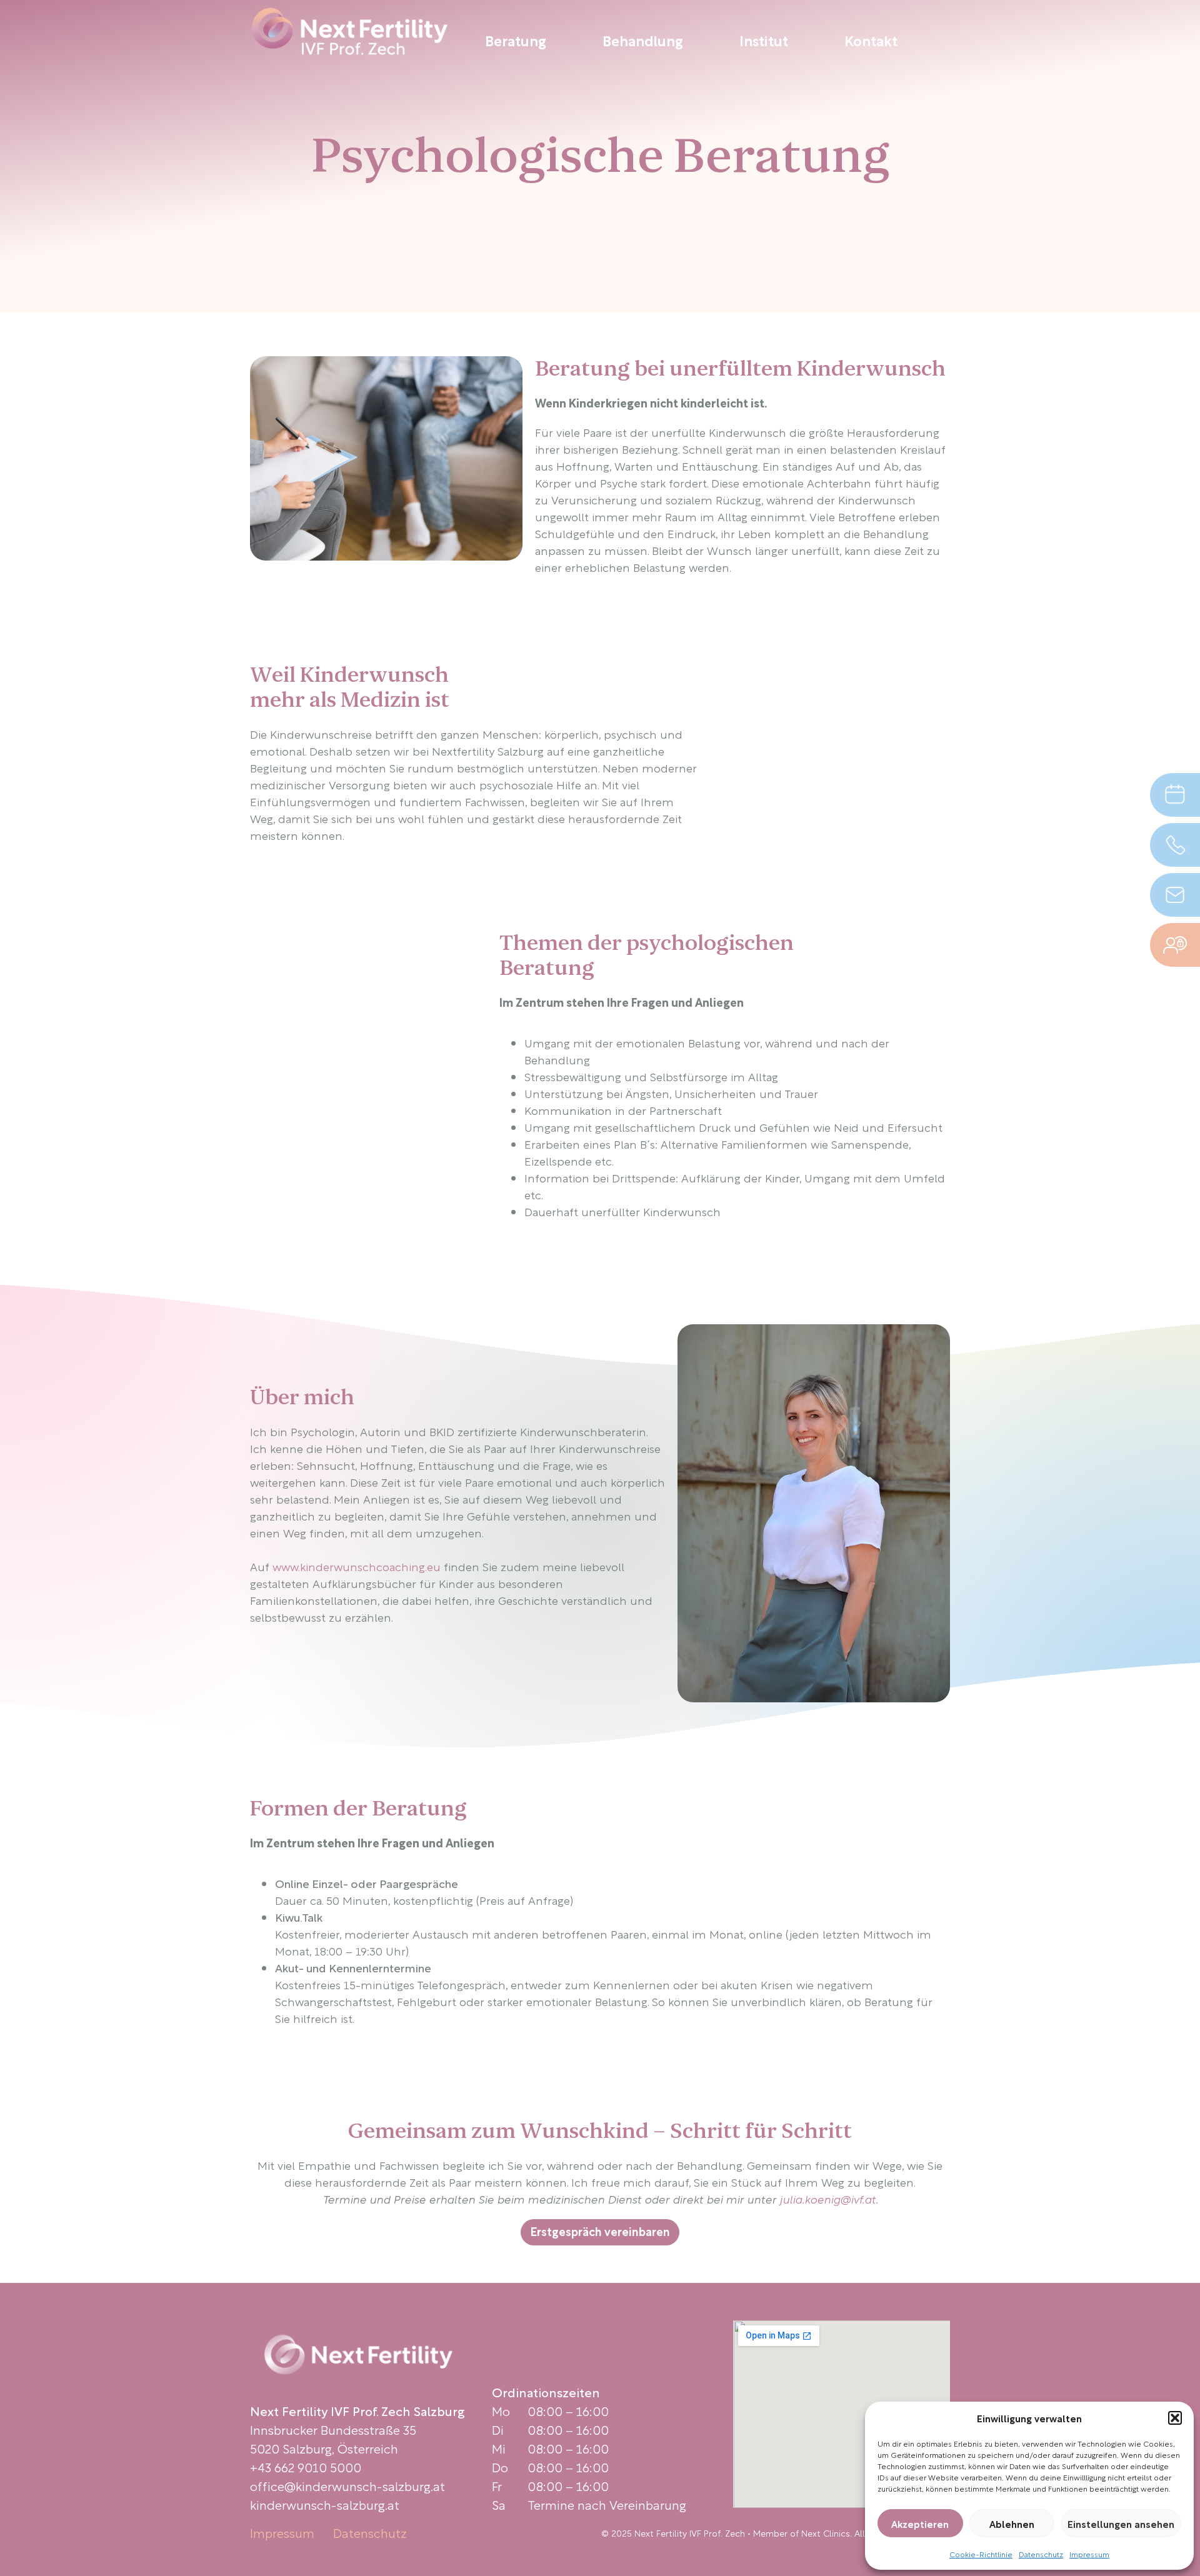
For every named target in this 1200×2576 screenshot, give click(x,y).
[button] (1175, 2418)
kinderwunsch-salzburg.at (325, 2504)
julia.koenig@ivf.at (827, 2198)
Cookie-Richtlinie (981, 2554)
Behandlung (643, 40)
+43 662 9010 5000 (306, 2467)
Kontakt (871, 40)
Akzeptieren (920, 2524)
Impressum (1089, 2554)
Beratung (516, 40)
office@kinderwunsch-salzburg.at (347, 2485)
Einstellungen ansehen (1121, 2524)
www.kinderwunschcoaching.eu (357, 1566)
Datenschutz (1041, 2554)
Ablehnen (1012, 2524)
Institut (764, 40)
